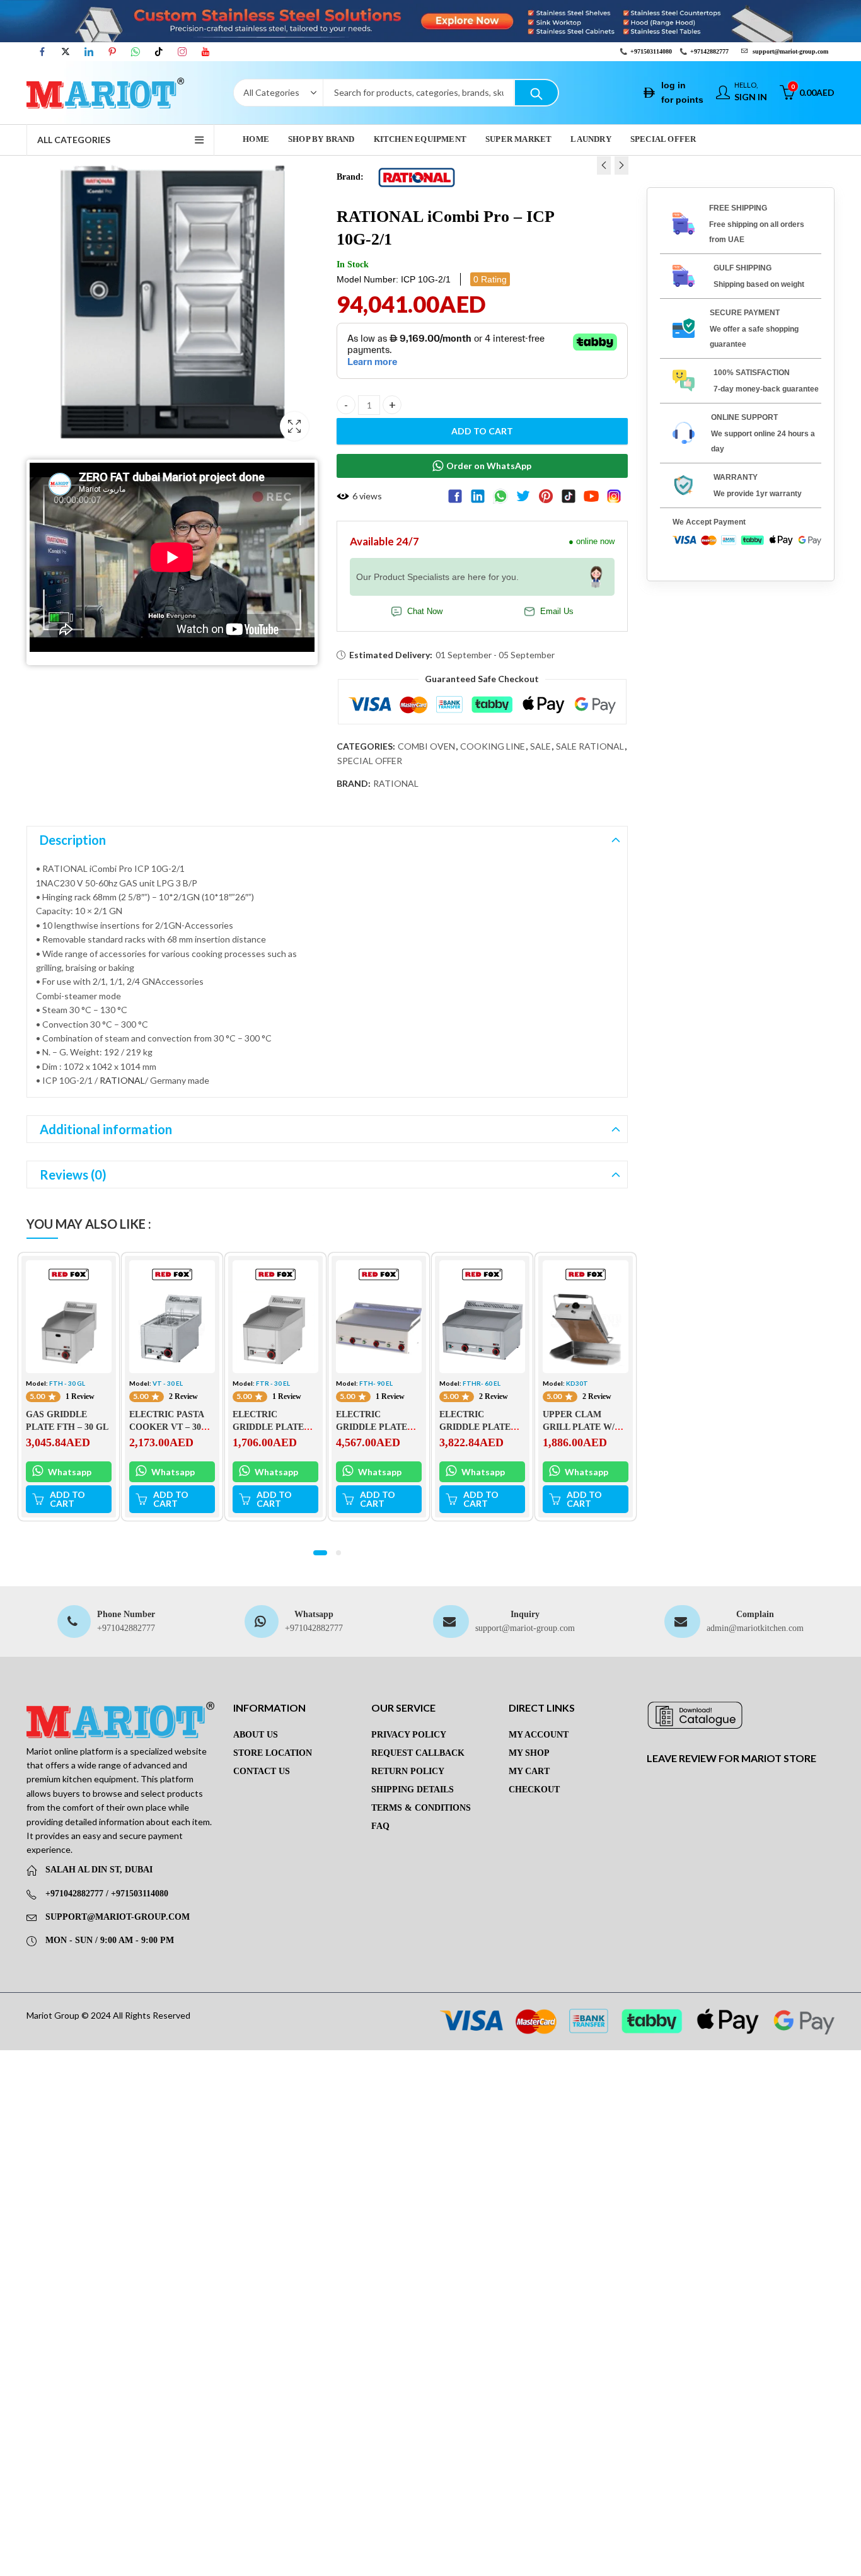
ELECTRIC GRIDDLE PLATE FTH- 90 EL (372, 1427)
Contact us (262, 1771)
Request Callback (418, 1753)
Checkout (534, 1790)
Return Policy (408, 1771)
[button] (320, 1553)
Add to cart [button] (67, 1499)
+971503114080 (651, 51)
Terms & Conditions (421, 1808)
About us (256, 1735)
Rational (396, 783)
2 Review (183, 1396)
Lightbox (294, 426)
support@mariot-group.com (525, 1628)
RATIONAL (122, 1080)
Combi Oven (426, 746)
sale (540, 746)
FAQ (380, 1826)
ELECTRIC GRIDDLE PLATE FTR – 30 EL (268, 1427)
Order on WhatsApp (489, 466)
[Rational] (417, 176)
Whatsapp (69, 1472)
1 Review (80, 1396)
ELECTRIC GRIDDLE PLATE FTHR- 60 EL (475, 1427)
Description (73, 840)
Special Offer (370, 761)
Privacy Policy (409, 1735)
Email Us (557, 612)
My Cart (529, 1771)
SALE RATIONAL (590, 746)
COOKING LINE (493, 746)
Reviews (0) (73, 1175)
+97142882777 (709, 51)
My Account (539, 1735)
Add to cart (482, 431)
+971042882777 (126, 1628)
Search (536, 93)
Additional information (106, 1129)
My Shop (529, 1753)
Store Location (273, 1753)
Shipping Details (413, 1790)
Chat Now (425, 612)
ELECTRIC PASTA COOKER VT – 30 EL (166, 1427)
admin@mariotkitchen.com (755, 1628)
